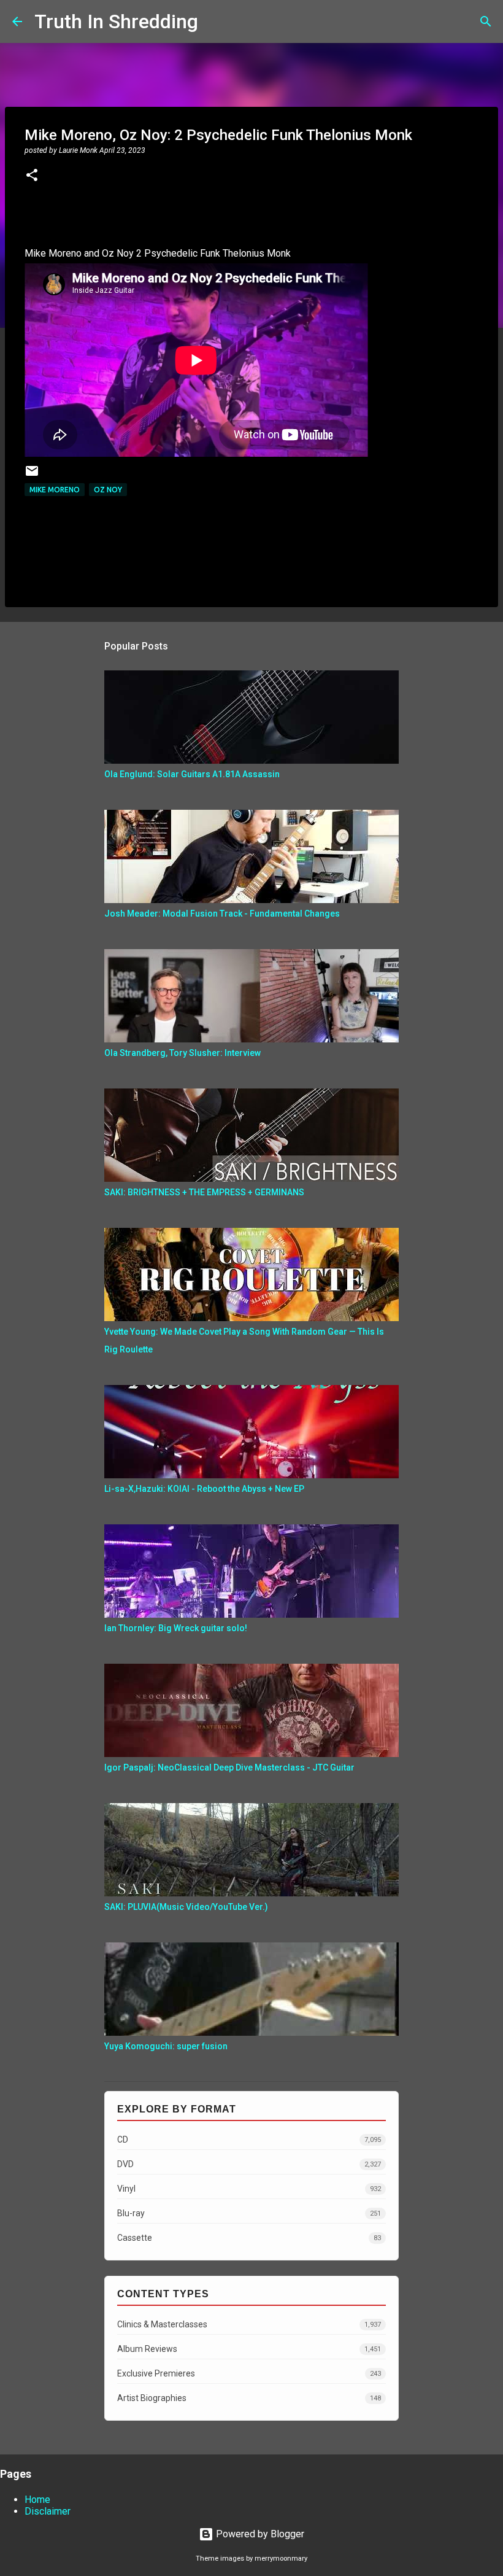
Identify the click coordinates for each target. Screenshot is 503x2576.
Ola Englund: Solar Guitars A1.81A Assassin (192, 774)
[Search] (215, 21)
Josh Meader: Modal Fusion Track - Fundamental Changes (222, 914)
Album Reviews (249, 2349)
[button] (32, 176)
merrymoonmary (281, 2559)
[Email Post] (32, 475)
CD (249, 2140)
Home (37, 2500)
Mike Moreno (55, 490)
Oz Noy (108, 490)
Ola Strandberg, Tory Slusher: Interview (182, 1053)
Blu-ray (249, 2213)
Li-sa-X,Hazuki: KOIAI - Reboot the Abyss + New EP (204, 1489)
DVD (249, 2164)
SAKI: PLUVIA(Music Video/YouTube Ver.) (186, 1907)
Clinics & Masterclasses (249, 2324)
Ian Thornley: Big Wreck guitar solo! (176, 1628)
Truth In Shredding (116, 21)
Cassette (249, 2238)
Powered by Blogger (259, 2534)
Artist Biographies (249, 2398)
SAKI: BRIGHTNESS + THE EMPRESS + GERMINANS (204, 1192)
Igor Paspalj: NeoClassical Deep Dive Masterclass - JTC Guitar (229, 1767)
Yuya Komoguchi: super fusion (166, 2046)
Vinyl (249, 2189)
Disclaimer (48, 2511)
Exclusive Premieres (249, 2373)
